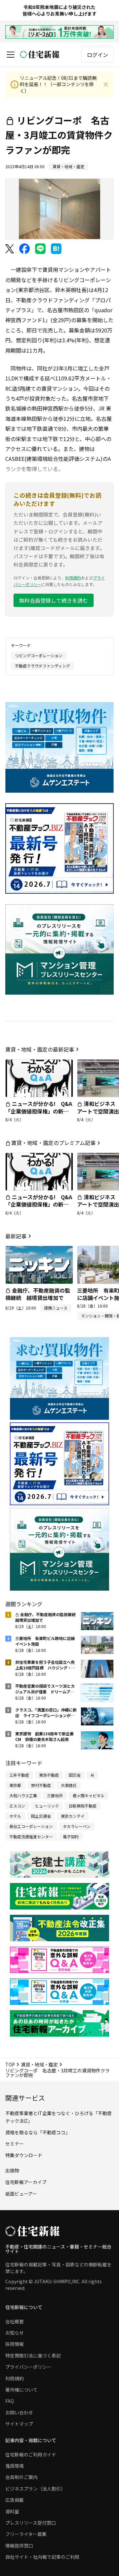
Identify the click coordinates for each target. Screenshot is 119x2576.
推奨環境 (15, 2466)
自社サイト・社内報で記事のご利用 (42, 2557)
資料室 (12, 2511)
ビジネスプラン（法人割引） (35, 2489)
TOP (10, 2064)
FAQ (10, 2401)
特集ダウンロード (24, 2155)
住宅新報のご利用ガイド (31, 2454)
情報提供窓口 (19, 2546)
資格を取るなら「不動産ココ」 (38, 2132)
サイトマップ (19, 2424)
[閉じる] (106, 84)
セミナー (15, 2144)
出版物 (12, 2170)
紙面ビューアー (21, 2194)
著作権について (21, 2390)
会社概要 (15, 2321)
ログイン (98, 55)
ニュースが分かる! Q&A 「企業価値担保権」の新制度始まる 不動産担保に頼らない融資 (41, 1115)
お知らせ (15, 2333)
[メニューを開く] (11, 55)
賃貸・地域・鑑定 (39, 2064)
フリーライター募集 (26, 2534)
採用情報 (15, 2344)
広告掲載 (15, 2500)
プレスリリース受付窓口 (31, 2523)
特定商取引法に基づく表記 (33, 2355)
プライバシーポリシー (28, 2367)
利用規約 (73, 578)
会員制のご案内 (21, 2477)
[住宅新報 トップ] (40, 54)
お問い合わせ (19, 2412)
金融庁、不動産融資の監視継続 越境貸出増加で (38, 1294)
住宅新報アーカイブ (26, 2182)
